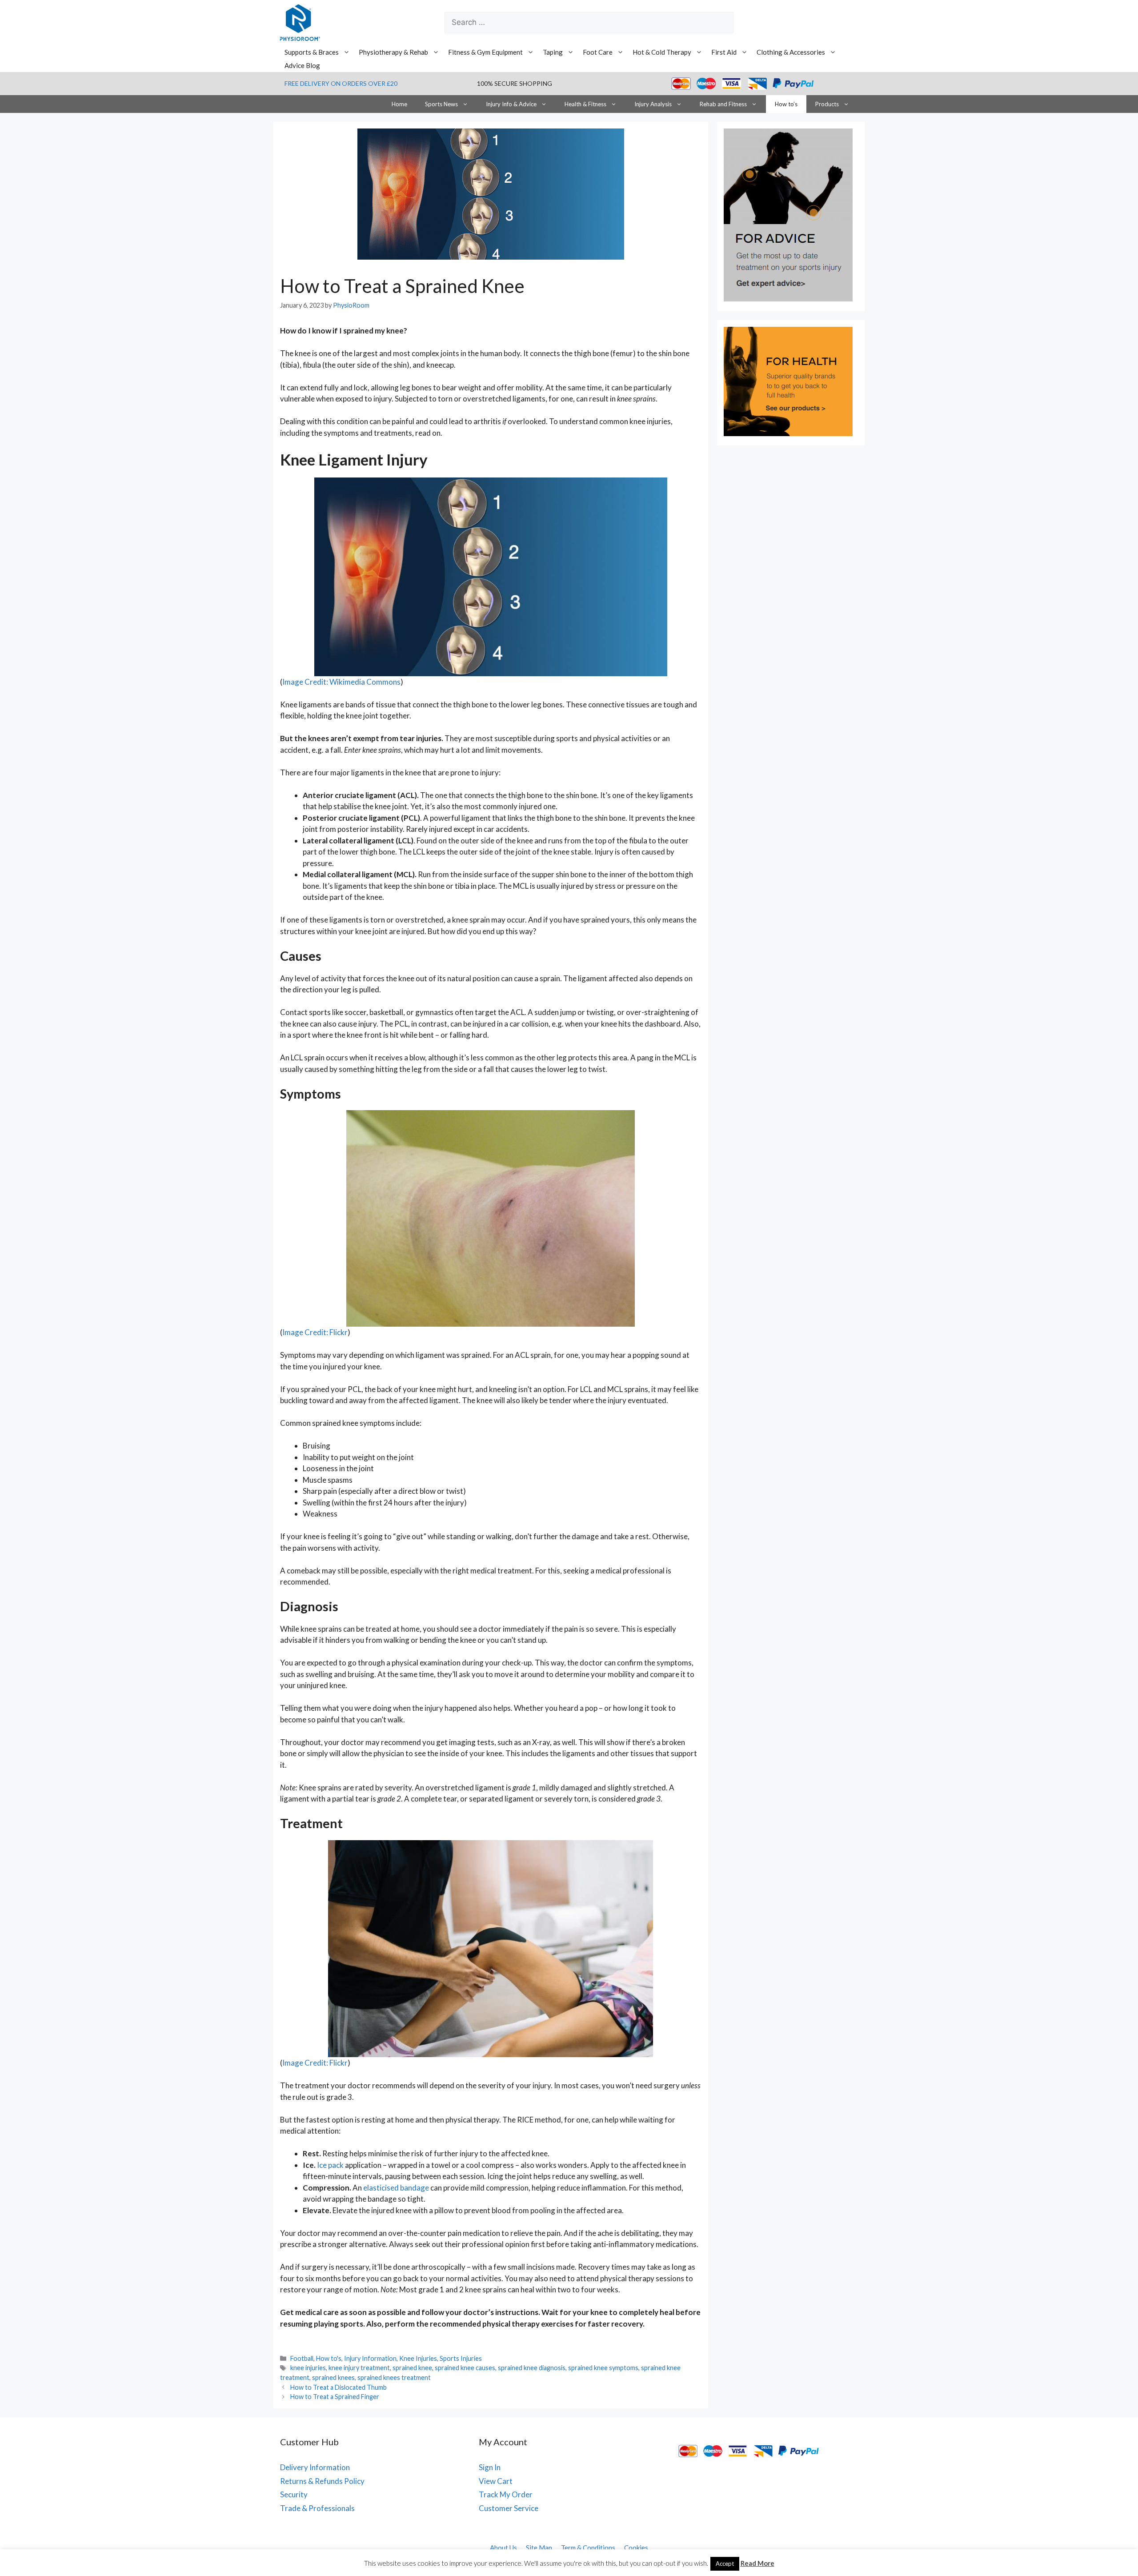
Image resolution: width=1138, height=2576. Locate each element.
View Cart (496, 2481)
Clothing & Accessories (791, 52)
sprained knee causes (465, 2368)
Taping (553, 52)
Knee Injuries (418, 2358)
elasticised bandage (396, 2188)
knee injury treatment (359, 2368)
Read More (757, 2563)
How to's (329, 2358)
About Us (503, 2548)
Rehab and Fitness (723, 104)
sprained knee (412, 2368)
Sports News (441, 104)
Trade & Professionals (317, 2508)
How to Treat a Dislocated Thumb (339, 2387)
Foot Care (598, 52)
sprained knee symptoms (603, 2368)
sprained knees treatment (394, 2377)
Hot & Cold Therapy (662, 52)
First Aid (724, 52)
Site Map (539, 2548)
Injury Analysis (653, 104)
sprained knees (333, 2377)
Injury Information (370, 2358)
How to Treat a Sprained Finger (335, 2397)
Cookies (636, 2548)
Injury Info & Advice (511, 104)
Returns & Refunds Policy (322, 2481)
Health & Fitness (585, 104)
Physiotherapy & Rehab (393, 52)
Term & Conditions (588, 2548)
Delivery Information (315, 2467)
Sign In (490, 2467)
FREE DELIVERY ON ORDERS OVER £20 (341, 83)
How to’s (786, 104)
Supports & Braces (312, 52)
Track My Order (506, 2494)
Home (399, 104)
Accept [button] (725, 2564)
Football (302, 2358)
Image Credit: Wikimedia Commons (341, 682)
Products (827, 104)
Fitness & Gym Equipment (485, 52)
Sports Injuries (461, 2358)
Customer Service (509, 2508)
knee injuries (308, 2368)
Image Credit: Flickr (315, 1332)
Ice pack (330, 2165)
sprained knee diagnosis (532, 2368)
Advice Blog (302, 65)
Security (294, 2494)
